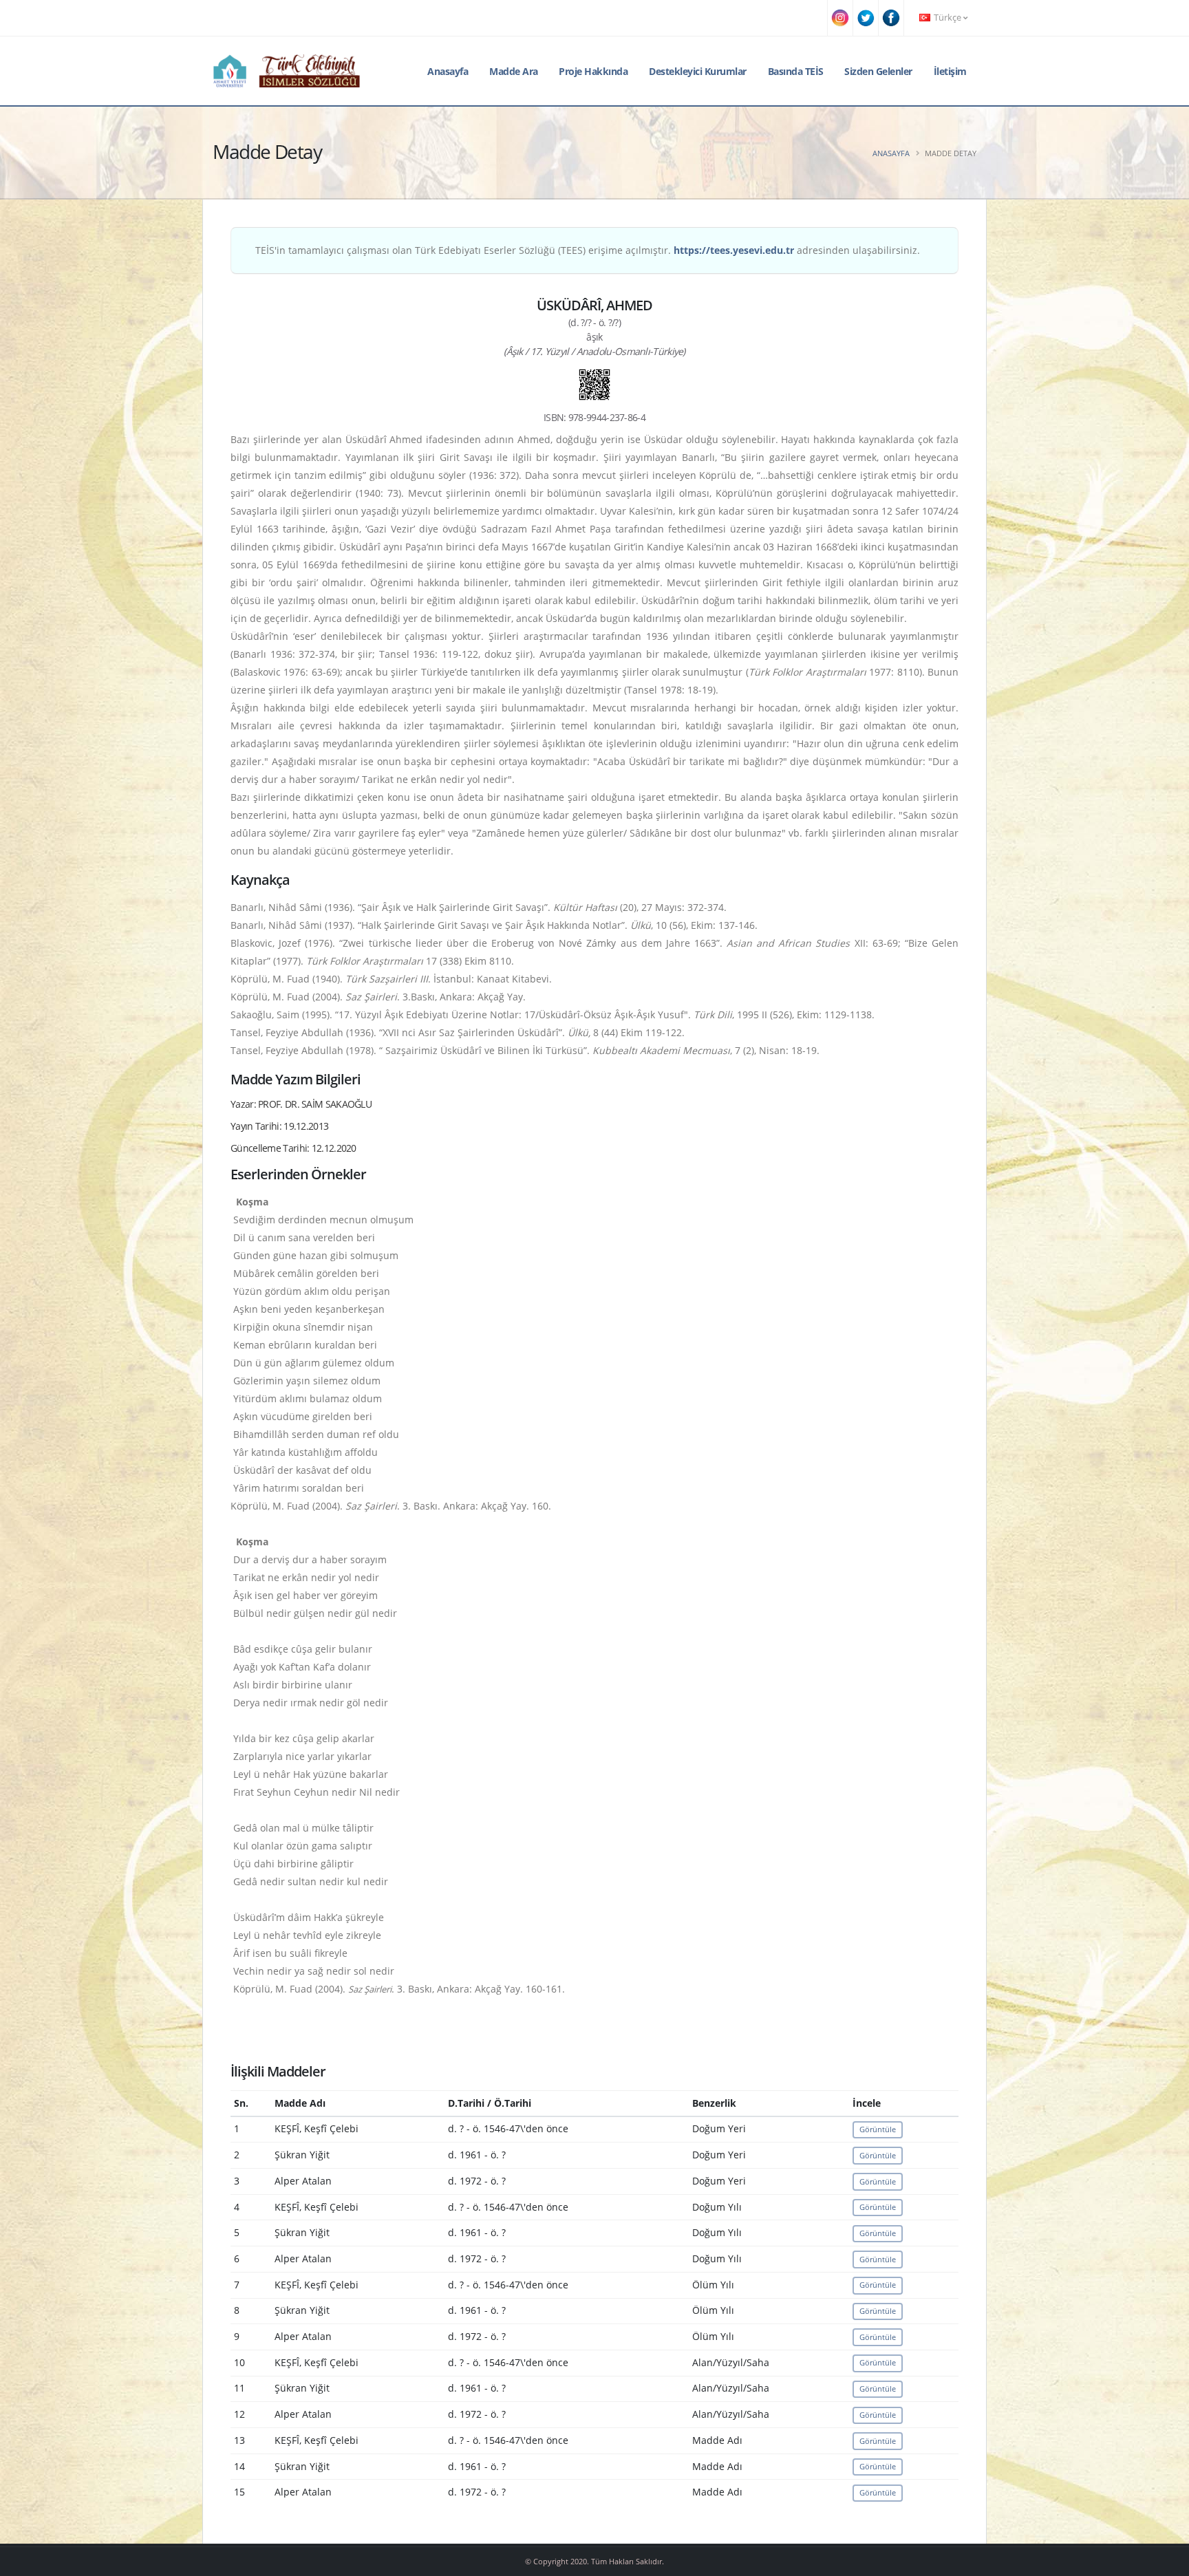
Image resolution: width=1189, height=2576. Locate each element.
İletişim (950, 71)
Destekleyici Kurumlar (698, 71)
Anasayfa (448, 71)
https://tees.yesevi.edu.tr (734, 250)
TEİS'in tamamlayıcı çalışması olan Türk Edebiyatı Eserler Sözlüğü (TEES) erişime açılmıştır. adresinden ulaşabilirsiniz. (588, 250)
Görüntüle (878, 2129)
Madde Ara (514, 71)
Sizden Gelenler (878, 71)
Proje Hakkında (593, 71)
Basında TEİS (796, 71)
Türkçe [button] (947, 18)
